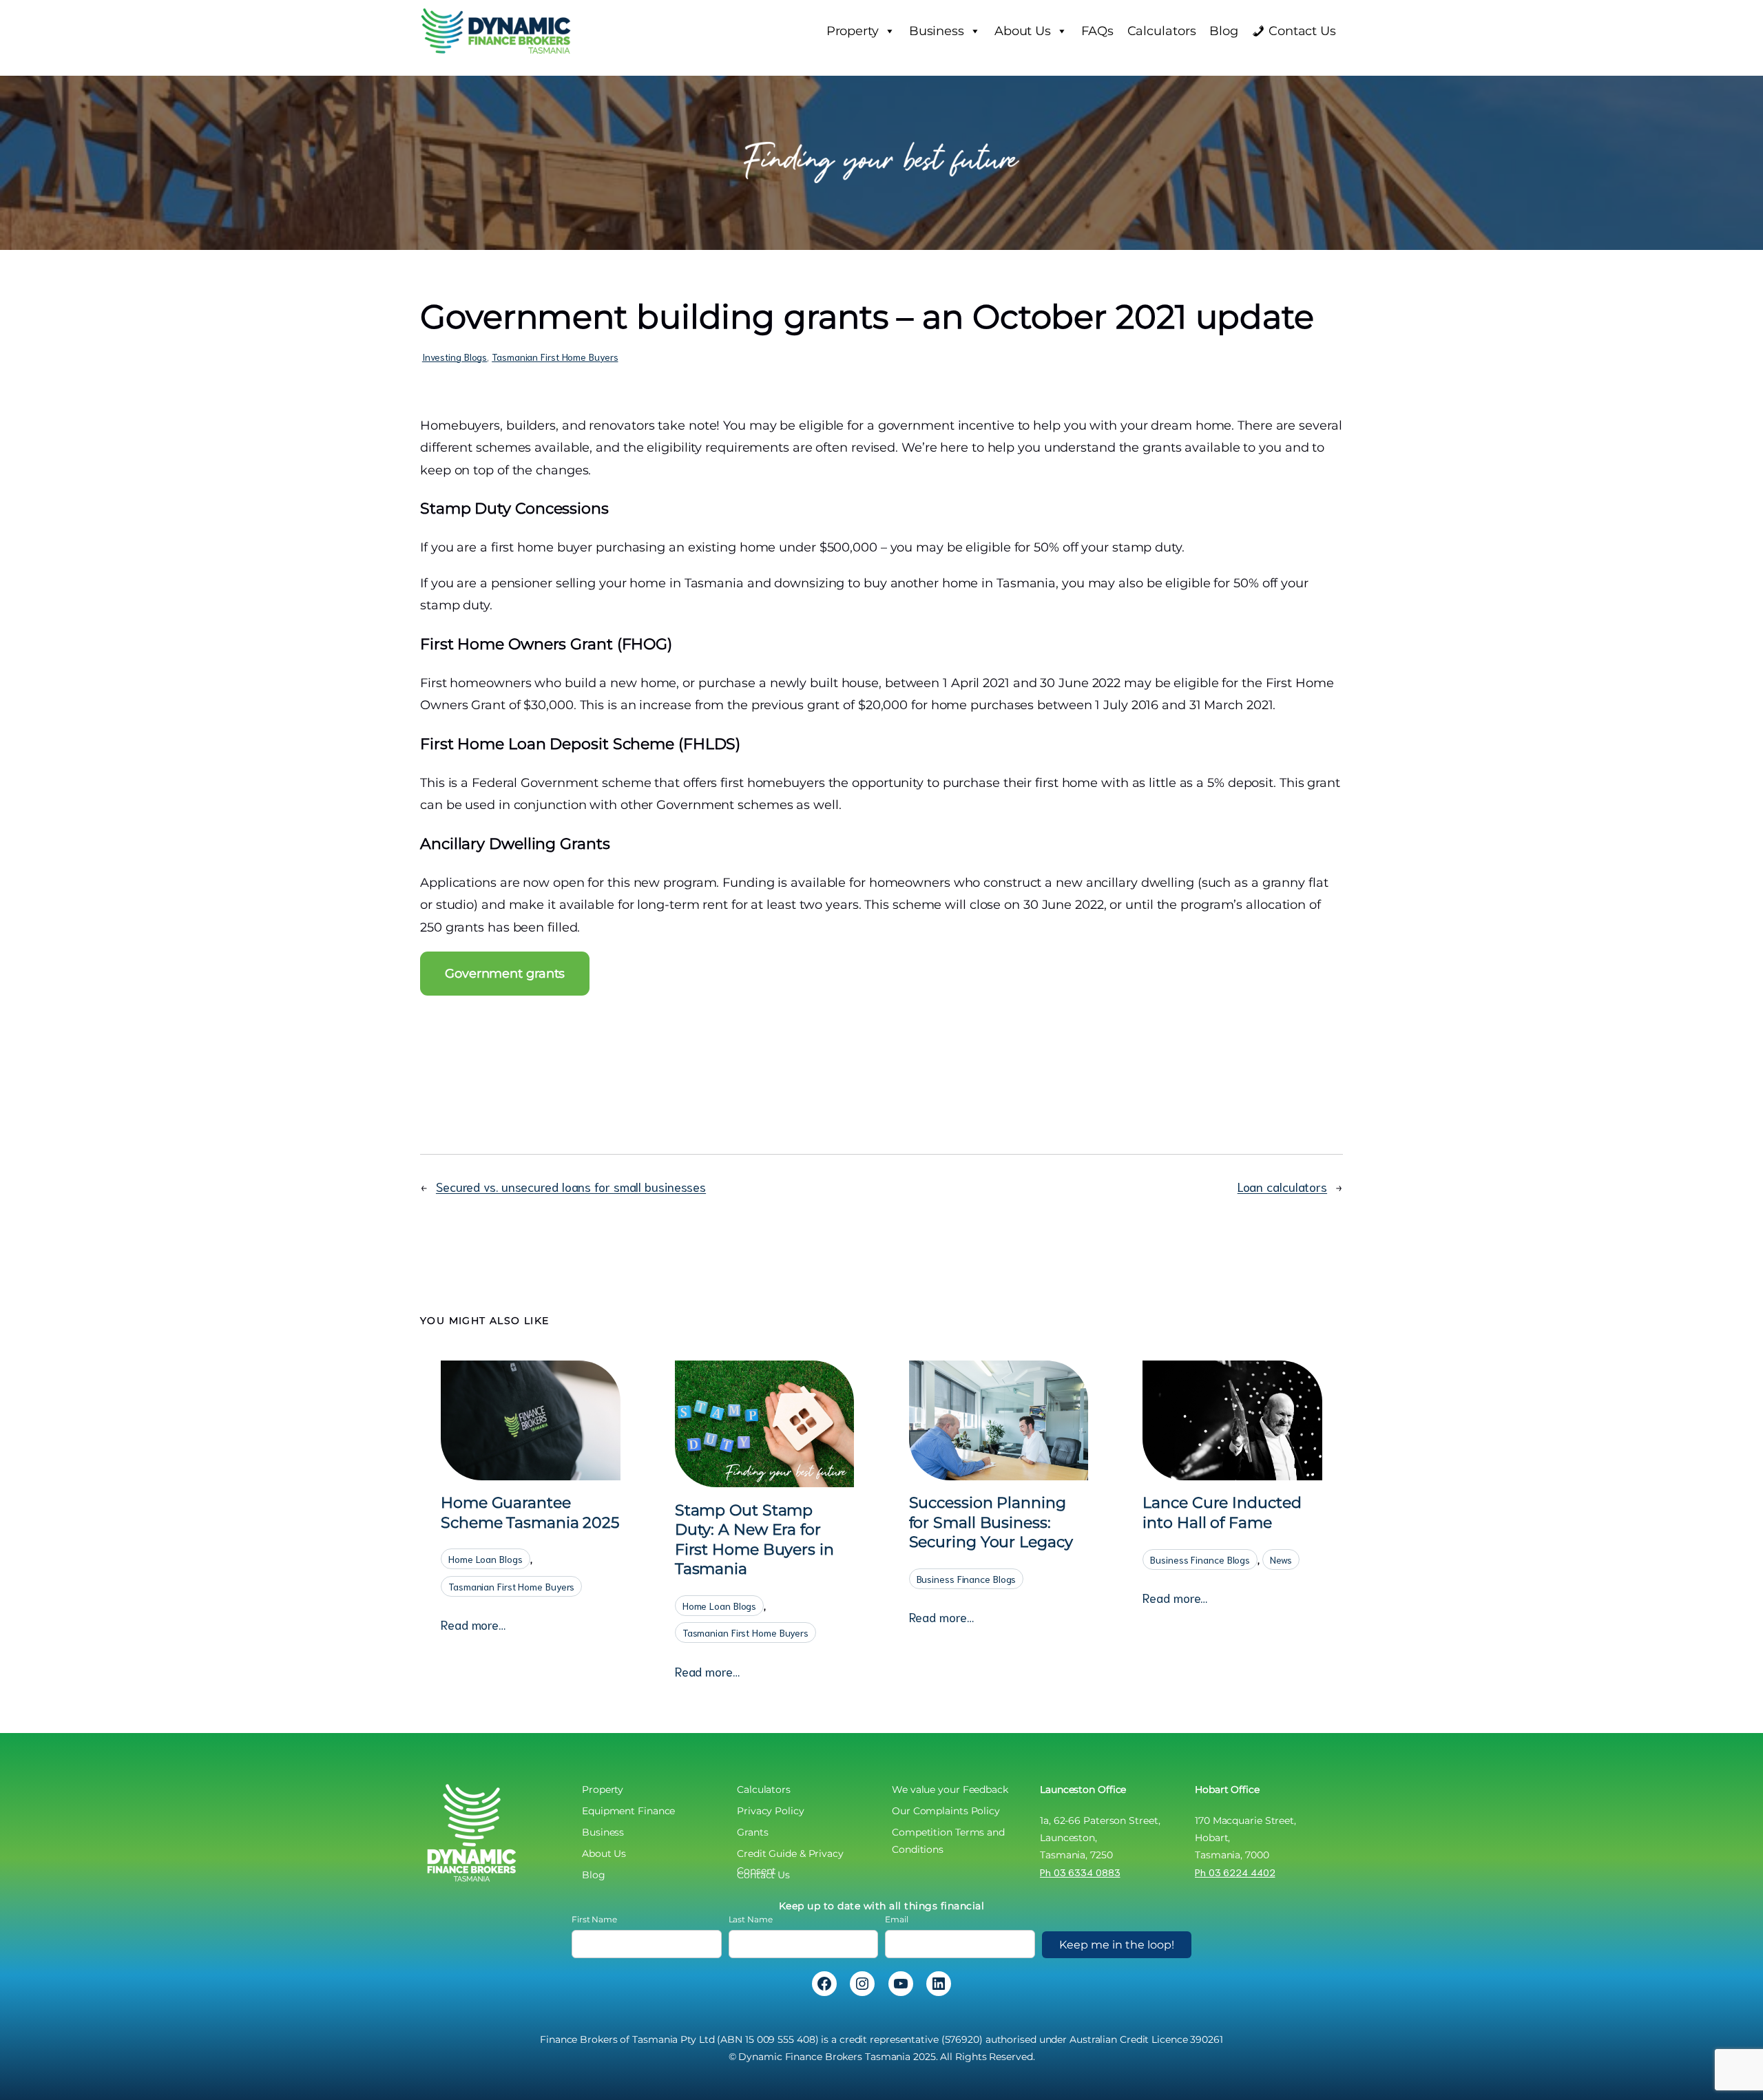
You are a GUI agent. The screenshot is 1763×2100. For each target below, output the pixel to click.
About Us (1023, 31)
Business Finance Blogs (967, 1579)
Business (937, 31)
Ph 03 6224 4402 (1235, 1872)
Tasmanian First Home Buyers (555, 357)
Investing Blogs (455, 357)
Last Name (751, 1919)
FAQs (1097, 31)
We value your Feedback (950, 1789)
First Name (594, 1919)
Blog (1224, 31)
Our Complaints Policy (946, 1811)
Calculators (1162, 31)
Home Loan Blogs (486, 1559)
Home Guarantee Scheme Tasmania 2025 (530, 1513)
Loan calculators (1282, 1186)
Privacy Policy (771, 1811)
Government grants (505, 974)
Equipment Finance (628, 1811)
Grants (752, 1832)
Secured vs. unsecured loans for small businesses (571, 1186)
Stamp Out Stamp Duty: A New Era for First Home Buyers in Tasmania (754, 1540)
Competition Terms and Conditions (948, 1834)
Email (897, 1919)
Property (853, 31)
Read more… (473, 1625)
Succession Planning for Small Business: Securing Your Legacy (991, 1522)
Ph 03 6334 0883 (1080, 1872)
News (1281, 1560)
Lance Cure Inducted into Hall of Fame (1222, 1513)
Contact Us (1302, 31)
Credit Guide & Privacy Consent (790, 1855)
